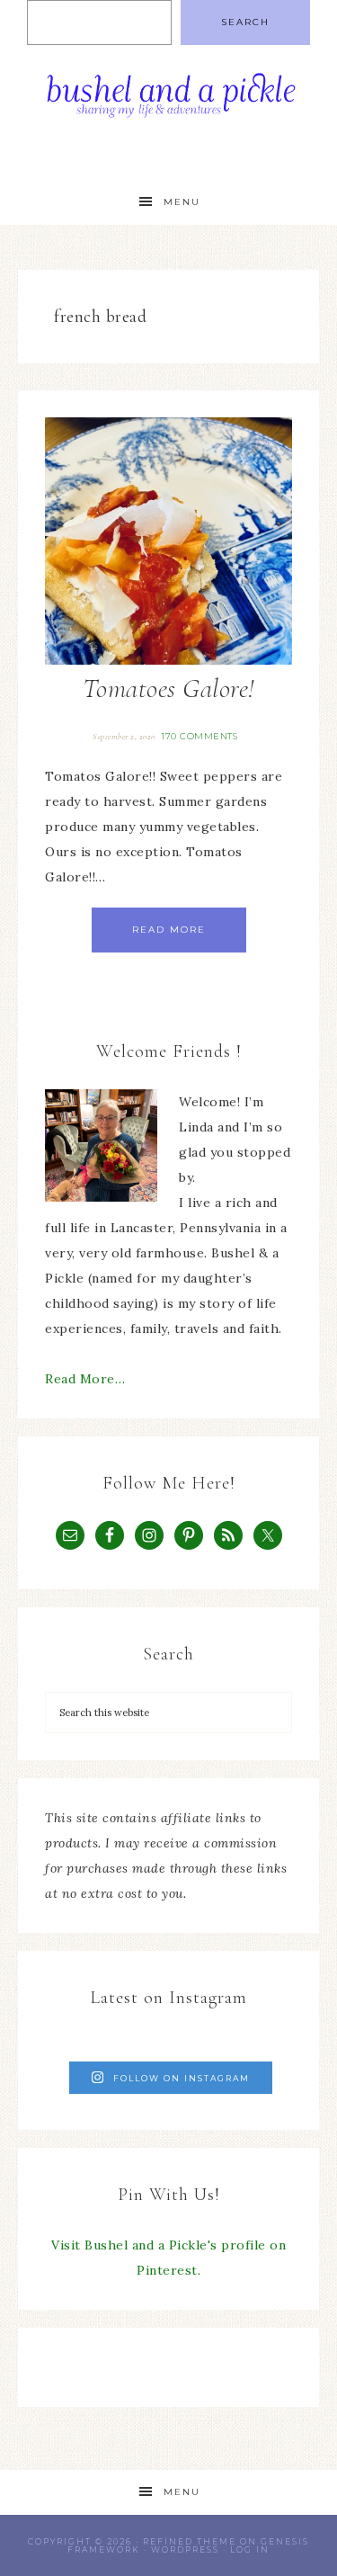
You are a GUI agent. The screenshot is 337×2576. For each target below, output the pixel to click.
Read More (169, 930)
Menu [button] (182, 202)
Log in (250, 2549)
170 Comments (199, 736)
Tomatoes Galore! (169, 689)
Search (245, 22)
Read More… (85, 1379)
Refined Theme (190, 2541)
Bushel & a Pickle (169, 101)
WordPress (185, 2549)
